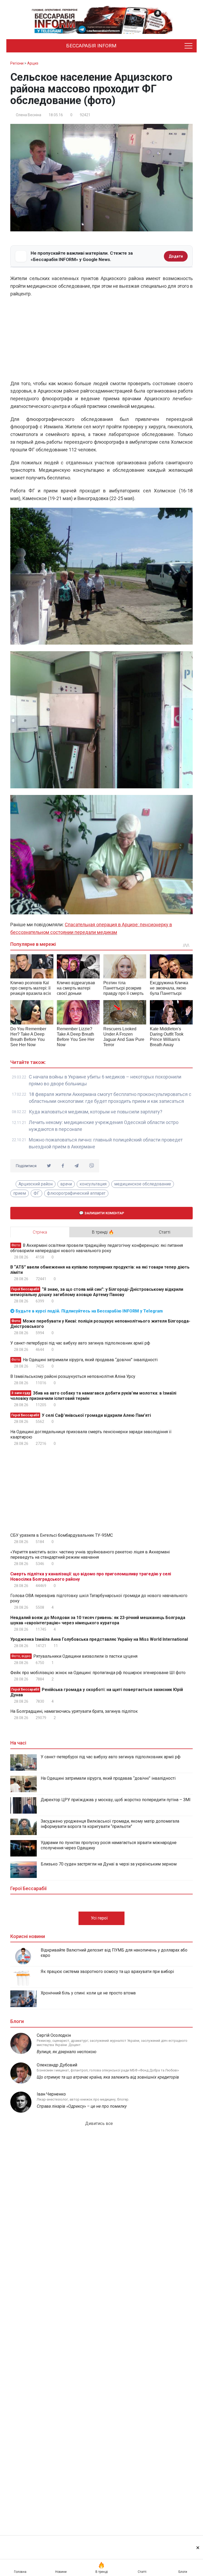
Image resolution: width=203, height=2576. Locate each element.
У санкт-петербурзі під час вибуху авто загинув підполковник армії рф (80, 1343)
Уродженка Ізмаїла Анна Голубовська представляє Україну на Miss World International (99, 1639)
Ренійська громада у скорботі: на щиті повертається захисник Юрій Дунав (97, 1692)
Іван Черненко (51, 2094)
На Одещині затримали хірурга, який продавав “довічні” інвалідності (84, 1360)
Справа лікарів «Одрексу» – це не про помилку (82, 2106)
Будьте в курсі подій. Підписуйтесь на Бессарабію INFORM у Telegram (89, 1311)
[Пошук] (167, 46)
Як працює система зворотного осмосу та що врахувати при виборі (107, 1972)
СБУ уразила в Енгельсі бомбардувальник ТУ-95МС (62, 1535)
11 (55, 1646)
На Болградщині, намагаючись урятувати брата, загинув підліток (74, 1711)
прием (20, 1193)
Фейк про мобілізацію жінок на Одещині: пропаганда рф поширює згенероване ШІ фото (98, 1673)
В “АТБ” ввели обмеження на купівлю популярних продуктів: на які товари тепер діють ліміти (100, 1270)
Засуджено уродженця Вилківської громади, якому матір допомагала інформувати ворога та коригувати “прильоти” (110, 1824)
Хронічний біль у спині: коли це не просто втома (88, 1993)
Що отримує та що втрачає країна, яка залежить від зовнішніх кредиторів (108, 2077)
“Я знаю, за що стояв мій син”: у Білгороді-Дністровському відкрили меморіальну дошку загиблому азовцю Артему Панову (97, 1292)
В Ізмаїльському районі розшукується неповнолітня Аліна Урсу (73, 1376)
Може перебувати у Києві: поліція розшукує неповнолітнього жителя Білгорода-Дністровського (100, 1324)
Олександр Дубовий (57, 2065)
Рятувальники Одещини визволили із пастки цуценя (74, 1656)
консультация (93, 1184)
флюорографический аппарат (76, 1193)
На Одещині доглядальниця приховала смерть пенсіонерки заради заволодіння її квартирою (91, 1434)
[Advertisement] (101, 340)
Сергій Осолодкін (54, 2035)
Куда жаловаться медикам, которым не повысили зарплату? (96, 1112)
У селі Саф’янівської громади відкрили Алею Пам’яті (81, 1415)
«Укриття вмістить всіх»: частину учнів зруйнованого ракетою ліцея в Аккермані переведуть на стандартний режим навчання (90, 1555)
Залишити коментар (104, 1213)
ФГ (36, 1193)
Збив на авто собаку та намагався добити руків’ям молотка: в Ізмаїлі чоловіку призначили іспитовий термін (93, 1396)
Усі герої (100, 1918)
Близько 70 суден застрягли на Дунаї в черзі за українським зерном (109, 1864)
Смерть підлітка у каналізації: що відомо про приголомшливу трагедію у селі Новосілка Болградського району (91, 1577)
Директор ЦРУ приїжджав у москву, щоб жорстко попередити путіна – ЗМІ (116, 1800)
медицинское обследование (143, 1184)
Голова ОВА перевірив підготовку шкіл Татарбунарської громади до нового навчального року (99, 1598)
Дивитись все (100, 2123)
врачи (66, 1184)
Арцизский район (36, 1184)
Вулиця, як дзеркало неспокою (67, 2052)
